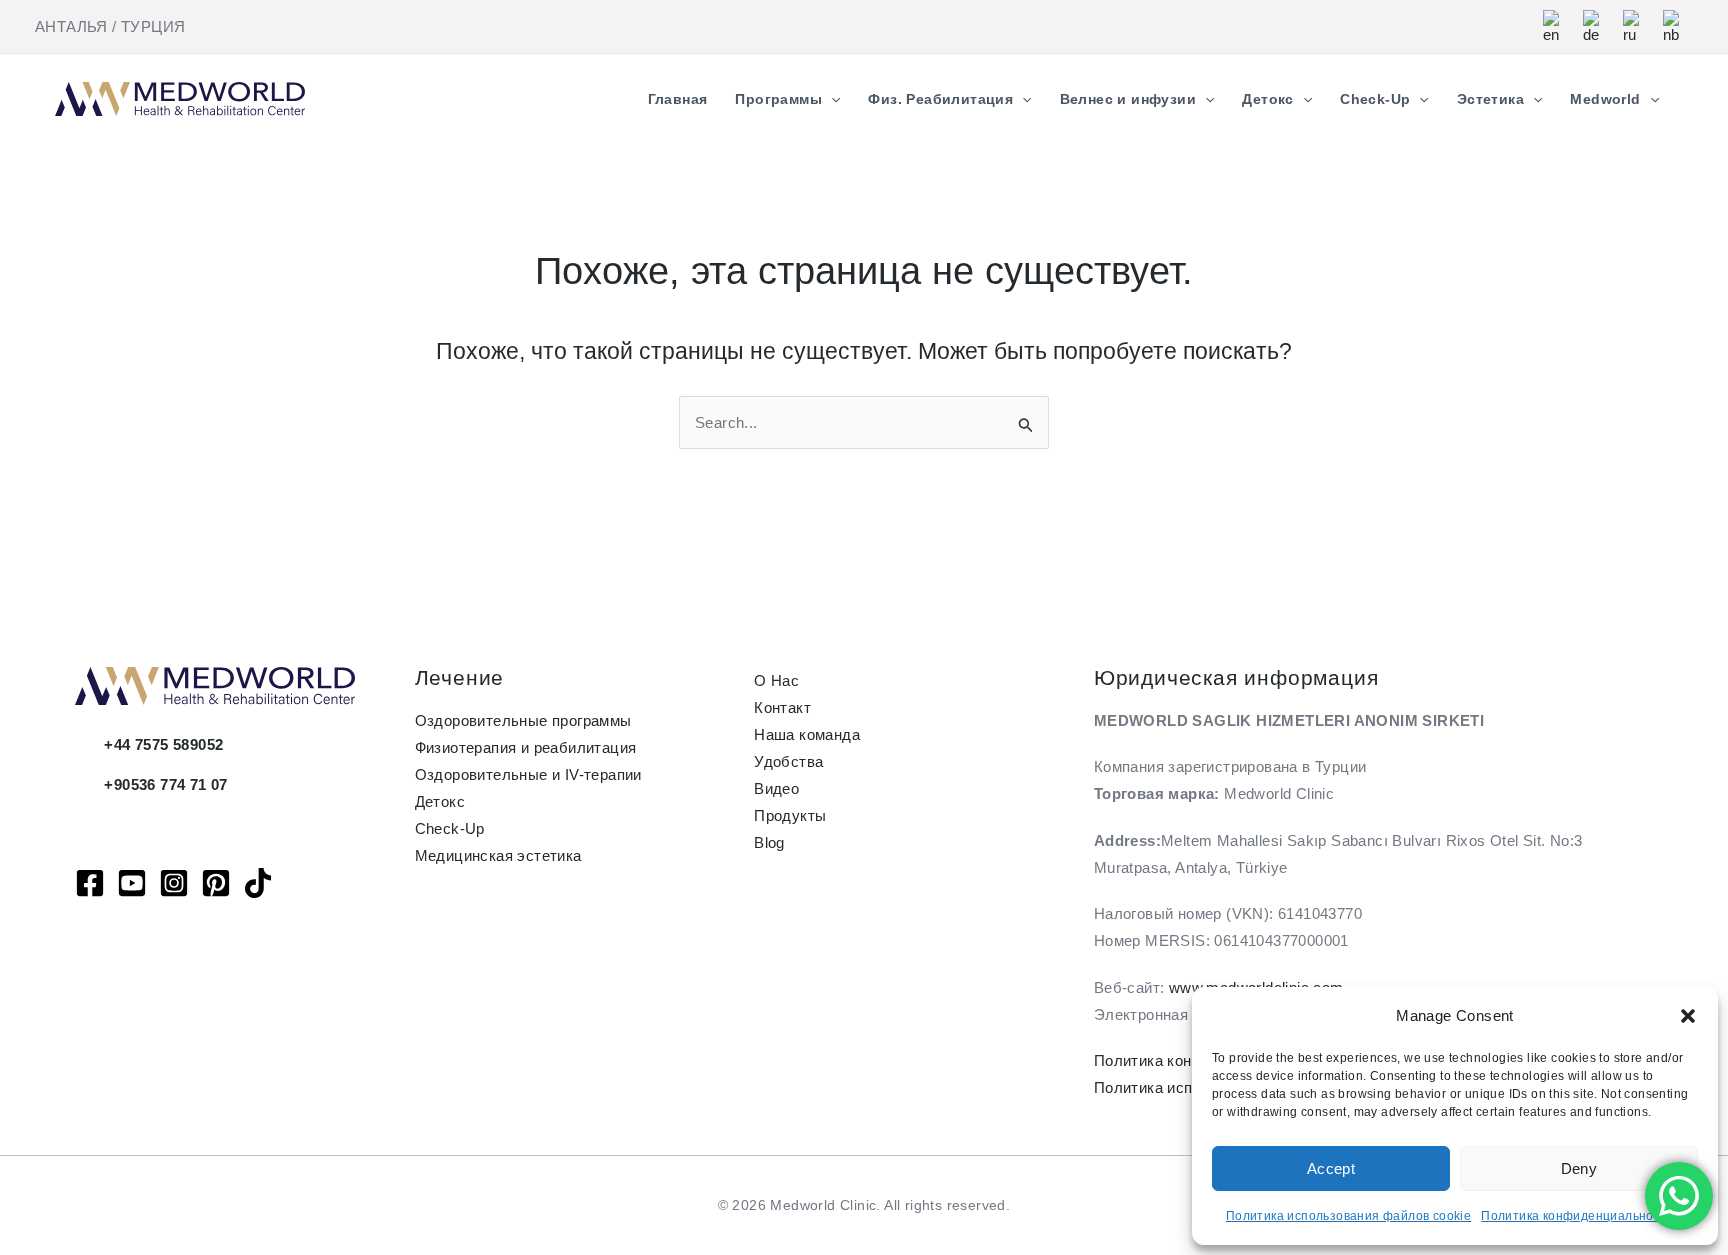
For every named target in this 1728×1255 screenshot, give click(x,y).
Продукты (790, 815)
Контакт (782, 707)
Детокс (440, 801)
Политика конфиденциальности (1577, 1216)
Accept (1331, 1168)
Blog (769, 842)
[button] (1688, 1016)
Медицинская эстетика (498, 855)
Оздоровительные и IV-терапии (528, 774)
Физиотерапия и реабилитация (526, 747)
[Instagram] (174, 883)
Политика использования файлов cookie (1348, 1216)
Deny (1579, 1168)
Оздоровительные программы (523, 720)
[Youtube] (132, 883)
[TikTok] (258, 883)
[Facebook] (90, 883)
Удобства (788, 761)
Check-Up (450, 828)
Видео (776, 788)
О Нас (776, 680)
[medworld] (216, 883)
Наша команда (807, 734)
